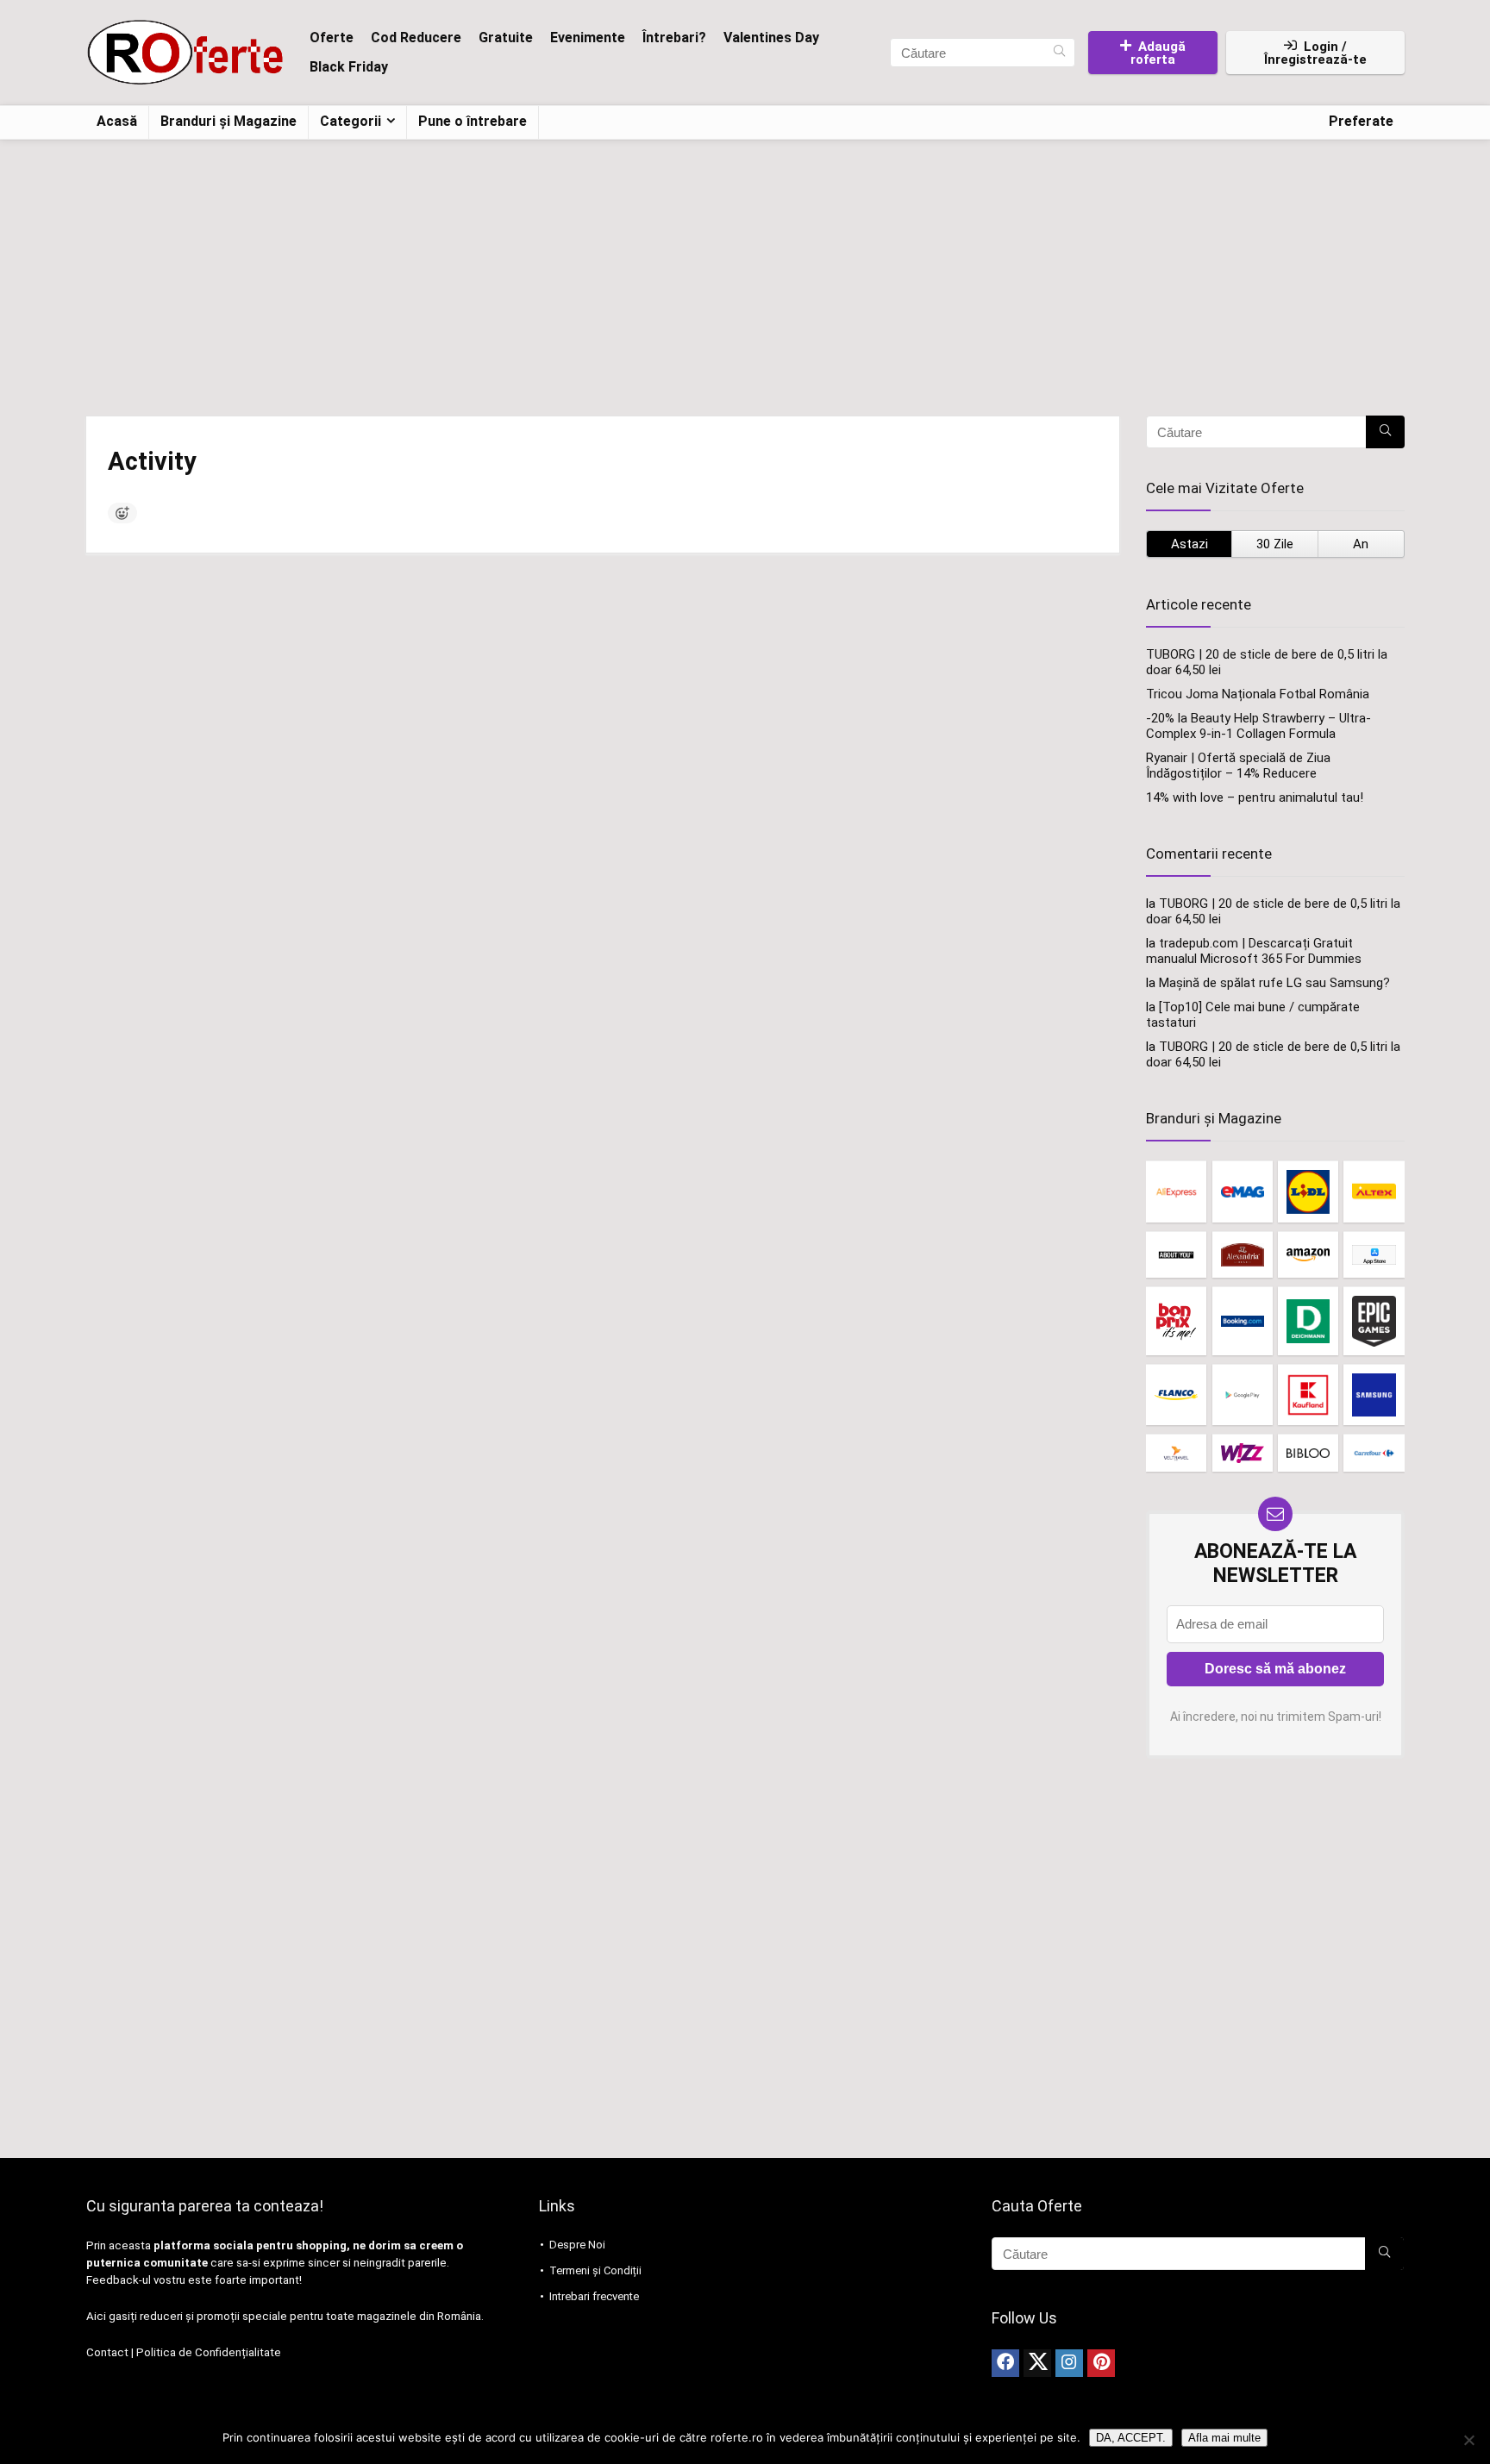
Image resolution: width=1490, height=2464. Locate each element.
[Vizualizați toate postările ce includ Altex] (1374, 1191)
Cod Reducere (416, 38)
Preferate (1361, 121)
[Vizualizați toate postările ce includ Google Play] (1243, 1395)
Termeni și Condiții (595, 2270)
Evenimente (588, 38)
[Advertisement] (745, 269)
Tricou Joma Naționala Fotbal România (1258, 694)
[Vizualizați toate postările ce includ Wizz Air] (1243, 1453)
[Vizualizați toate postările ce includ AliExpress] (1176, 1191)
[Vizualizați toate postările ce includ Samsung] (1374, 1395)
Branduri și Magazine (229, 121)
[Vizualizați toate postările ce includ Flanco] (1176, 1395)
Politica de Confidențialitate (209, 2352)
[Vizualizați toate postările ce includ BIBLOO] (1308, 1453)
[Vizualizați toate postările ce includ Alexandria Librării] (1243, 1255)
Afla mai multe (1224, 2438)
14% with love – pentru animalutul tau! (1255, 797)
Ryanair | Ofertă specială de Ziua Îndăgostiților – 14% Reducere (1238, 766)
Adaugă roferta (1158, 53)
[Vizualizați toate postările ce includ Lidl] (1308, 1191)
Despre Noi (577, 2245)
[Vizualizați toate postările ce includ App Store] (1374, 1255)
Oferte (332, 38)
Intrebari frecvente (594, 2296)
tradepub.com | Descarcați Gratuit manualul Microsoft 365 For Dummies (1254, 951)
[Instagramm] (1069, 2363)
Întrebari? (674, 38)
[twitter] (1037, 2363)
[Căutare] (1059, 53)
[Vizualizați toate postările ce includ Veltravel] (1176, 1453)
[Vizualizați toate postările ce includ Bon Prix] (1176, 1320)
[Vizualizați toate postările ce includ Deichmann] (1308, 1320)
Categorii (351, 121)
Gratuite (506, 38)
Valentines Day (771, 38)
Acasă (117, 121)
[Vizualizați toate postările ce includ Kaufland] (1308, 1395)
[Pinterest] (1101, 2363)
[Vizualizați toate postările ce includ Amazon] (1308, 1255)
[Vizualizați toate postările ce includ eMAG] (1243, 1191)
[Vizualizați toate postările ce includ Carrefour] (1374, 1453)
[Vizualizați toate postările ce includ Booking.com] (1243, 1320)
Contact (107, 2352)
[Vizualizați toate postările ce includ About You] (1176, 1255)
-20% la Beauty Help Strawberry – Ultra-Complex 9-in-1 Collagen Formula (1258, 726)
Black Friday (349, 67)
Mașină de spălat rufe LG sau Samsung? (1274, 983)
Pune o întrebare (473, 121)
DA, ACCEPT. (1131, 2438)
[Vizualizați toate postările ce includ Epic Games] (1374, 1320)
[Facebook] (1005, 2363)
